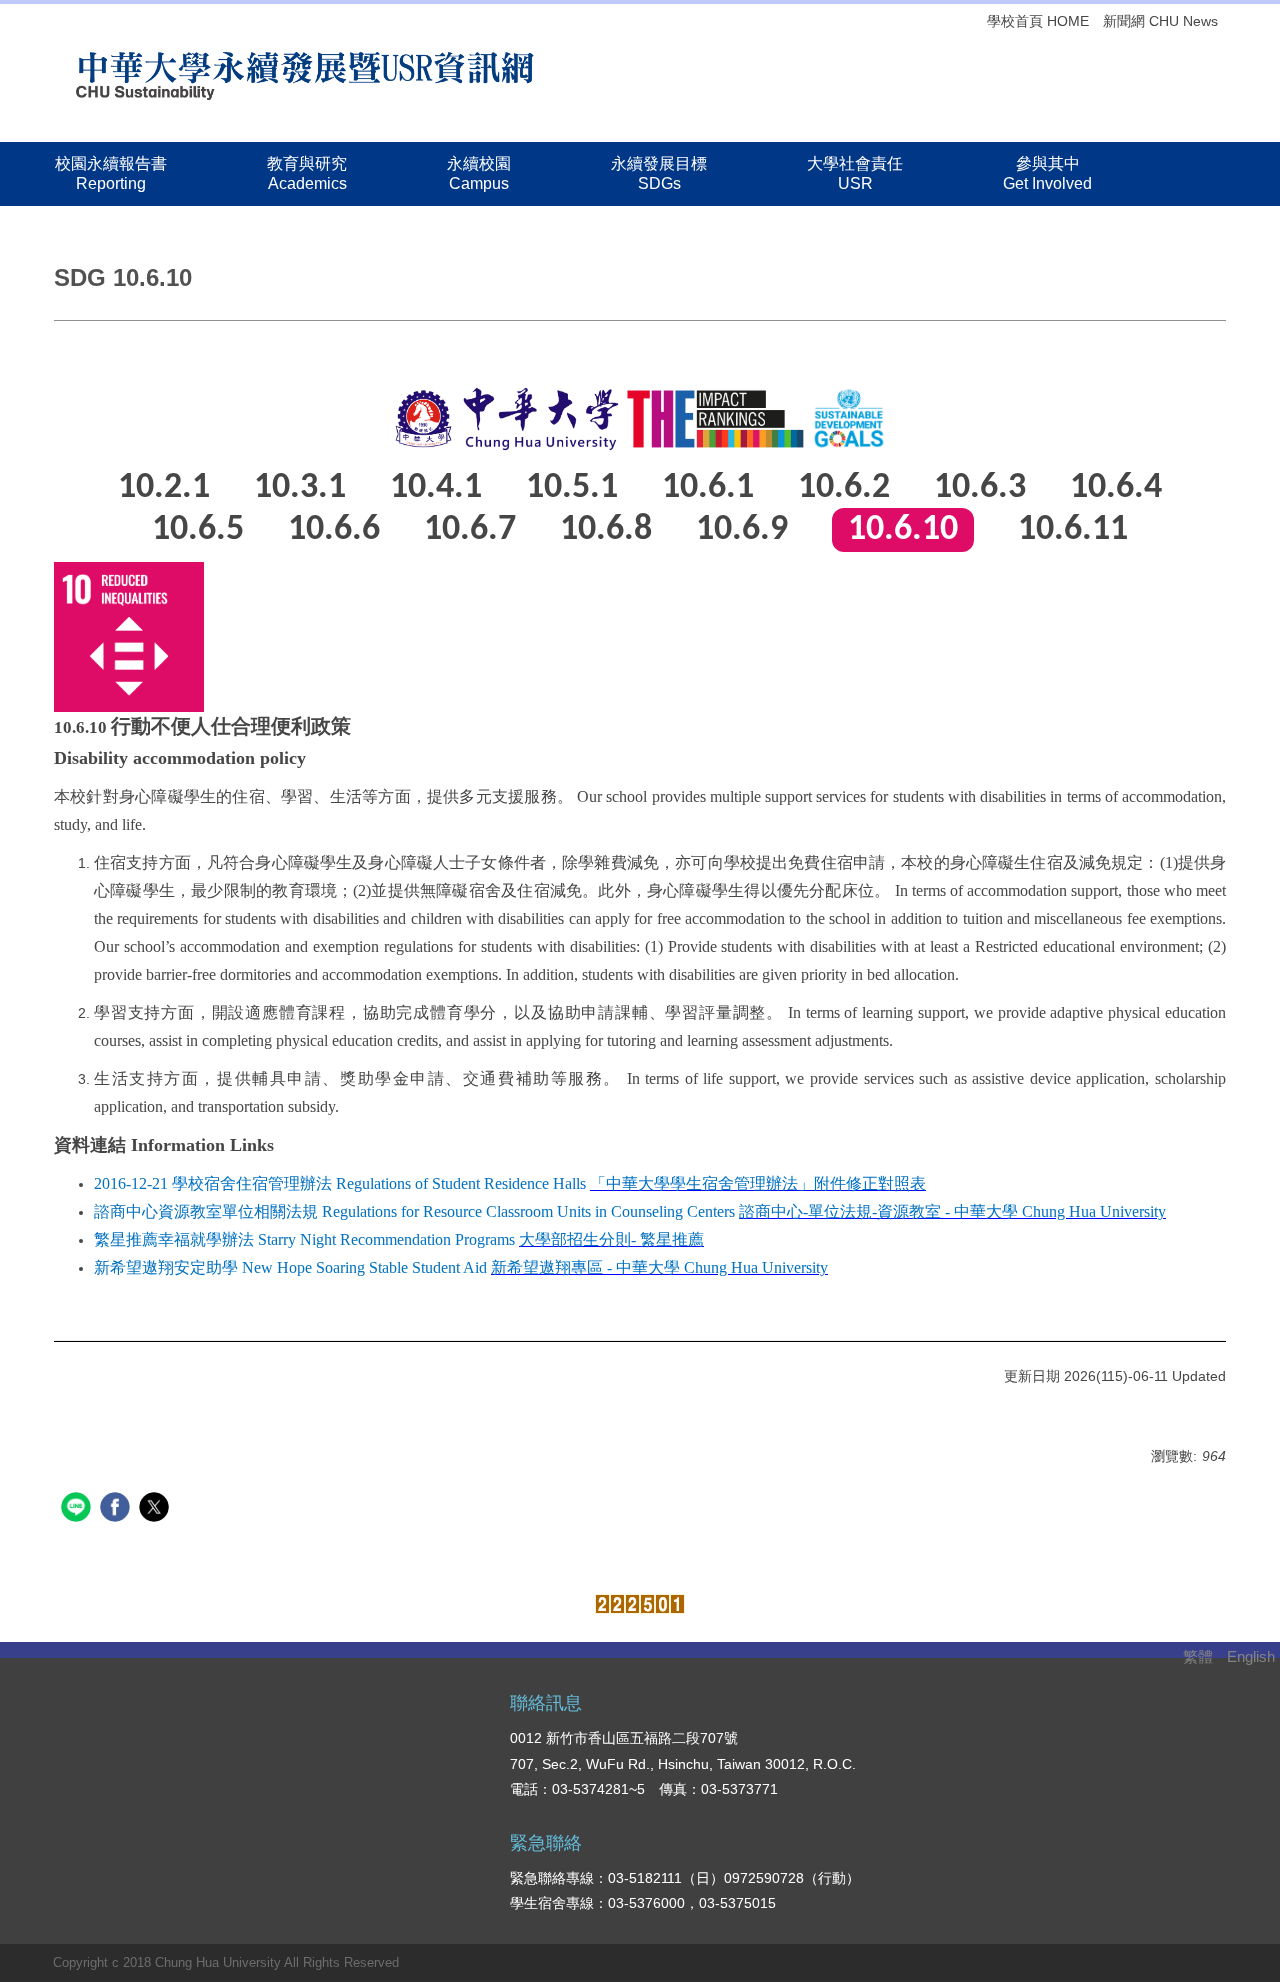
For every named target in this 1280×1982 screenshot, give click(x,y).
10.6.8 (606, 530)
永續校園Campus (479, 173)
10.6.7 (470, 530)
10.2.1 (164, 488)
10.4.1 (436, 488)
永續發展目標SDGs (659, 173)
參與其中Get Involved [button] (1047, 173)
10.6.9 (742, 530)
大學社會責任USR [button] (855, 173)
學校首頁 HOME (1038, 21)
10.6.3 (980, 488)
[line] (78, 1509)
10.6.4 (1116, 488)
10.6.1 (708, 488)
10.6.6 (334, 530)
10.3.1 (300, 488)
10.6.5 (198, 530)
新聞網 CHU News (1160, 21)
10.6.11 (1073, 530)
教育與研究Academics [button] (307, 173)
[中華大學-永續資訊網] (305, 73)
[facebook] (117, 1509)
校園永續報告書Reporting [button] (111, 173)
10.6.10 (903, 530)
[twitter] (156, 1509)
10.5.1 (572, 488)
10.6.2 (844, 488)
